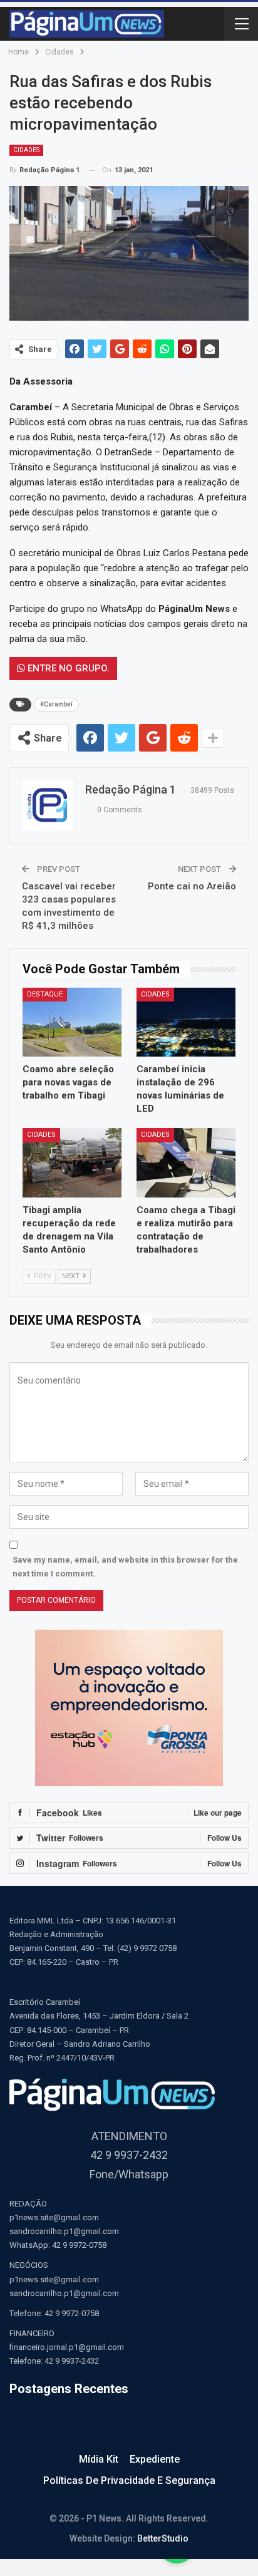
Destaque (45, 994)
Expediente (155, 2459)
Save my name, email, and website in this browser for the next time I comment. (125, 1567)
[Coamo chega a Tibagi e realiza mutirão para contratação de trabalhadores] (186, 1163)
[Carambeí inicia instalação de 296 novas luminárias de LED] (186, 1022)
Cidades (26, 150)
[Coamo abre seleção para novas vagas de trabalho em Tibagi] (72, 1022)
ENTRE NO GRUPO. (67, 668)
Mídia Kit (99, 2459)
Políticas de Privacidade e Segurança (129, 2480)
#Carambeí (56, 704)
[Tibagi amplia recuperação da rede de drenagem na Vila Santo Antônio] (72, 1163)
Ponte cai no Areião (192, 886)
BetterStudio (163, 2538)
